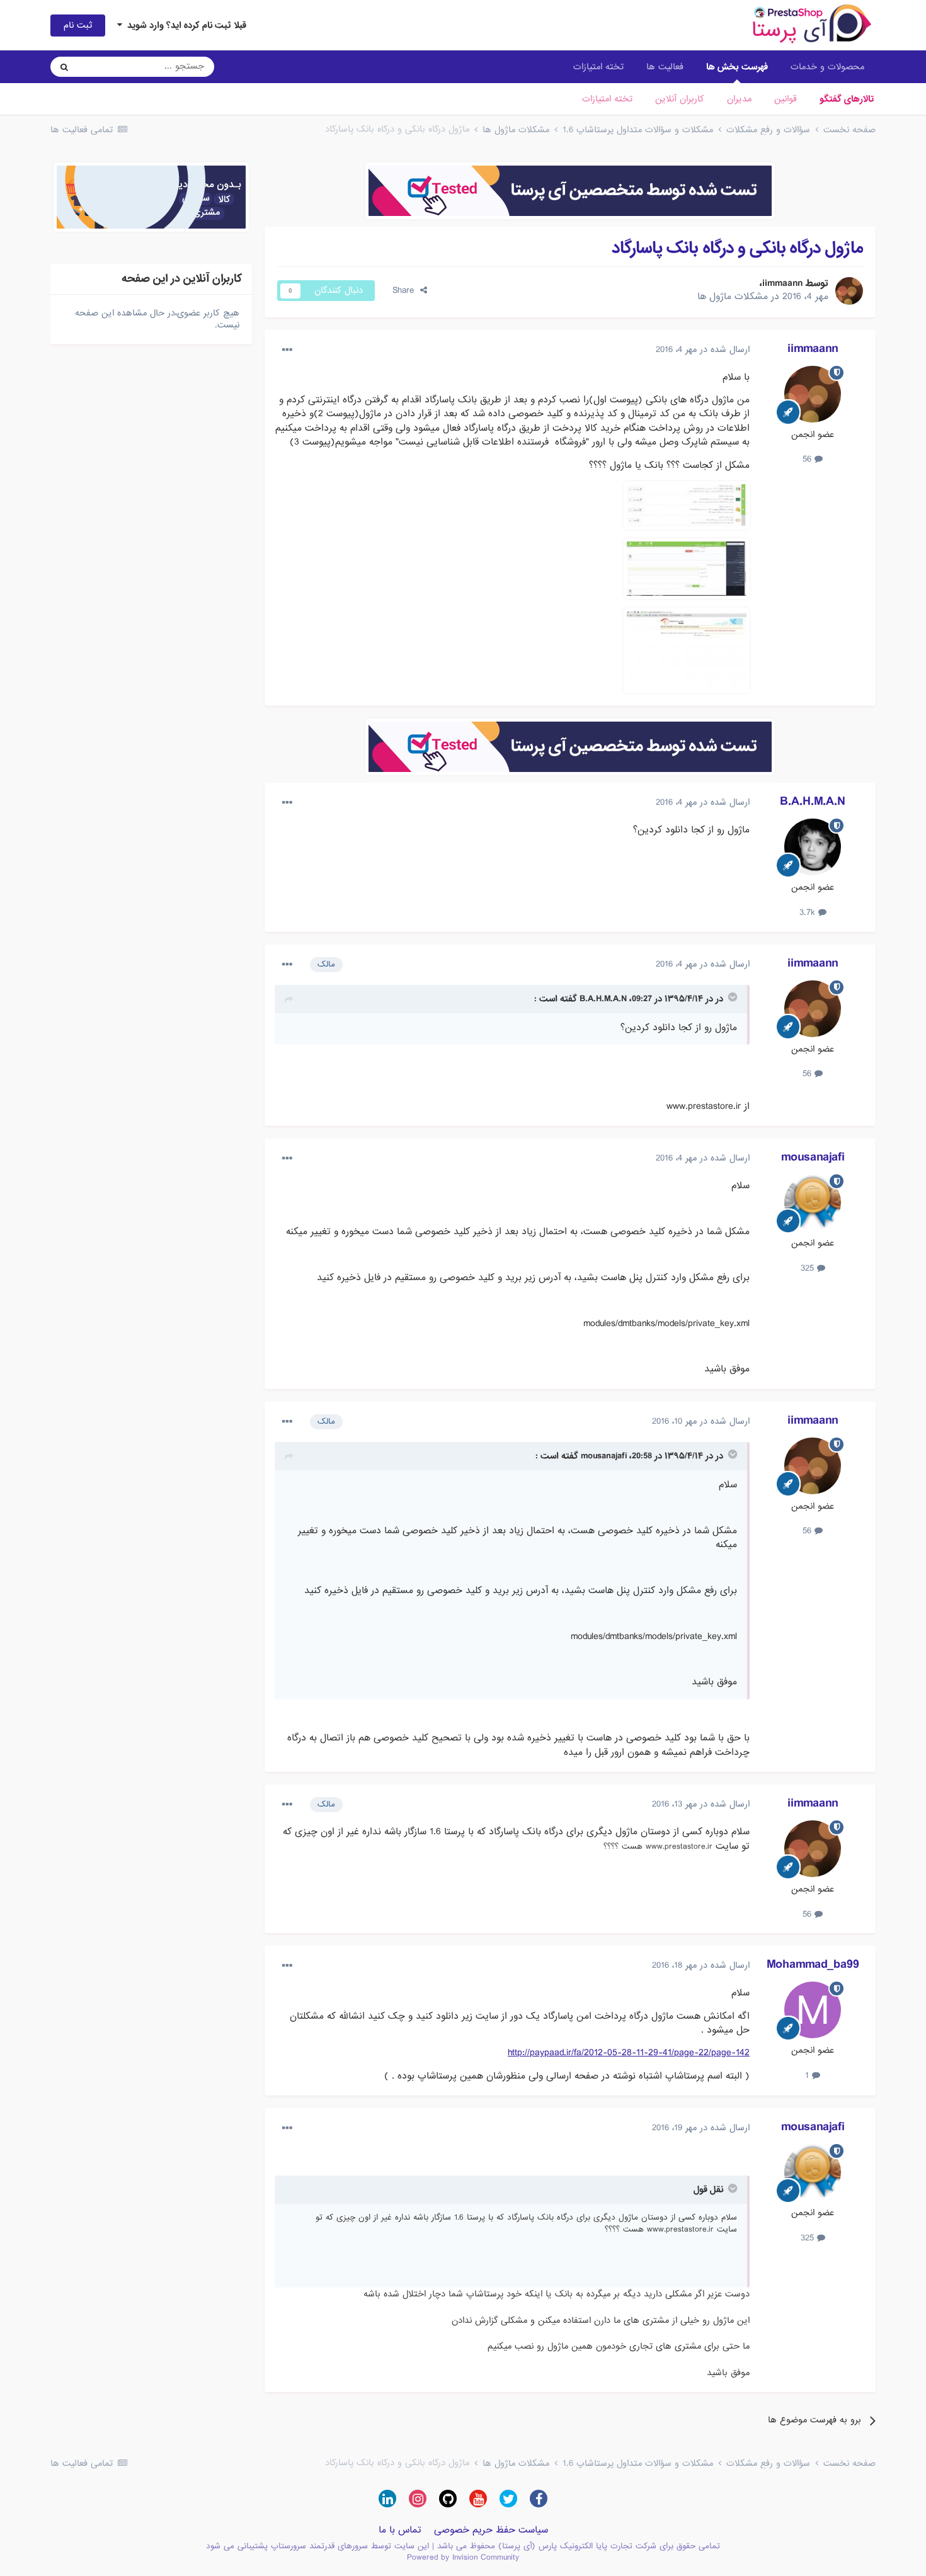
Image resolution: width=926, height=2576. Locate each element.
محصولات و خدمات (827, 67)
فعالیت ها (665, 67)
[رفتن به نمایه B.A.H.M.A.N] (813, 847)
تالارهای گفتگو (847, 99)
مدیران (739, 99)
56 (809, 459)
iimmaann (782, 283)
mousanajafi (813, 1157)
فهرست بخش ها (737, 67)
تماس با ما (400, 2530)
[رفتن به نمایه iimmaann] (849, 291)
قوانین (786, 99)
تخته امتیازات (607, 99)
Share (406, 290)
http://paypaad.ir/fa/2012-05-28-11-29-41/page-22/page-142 (629, 2053)
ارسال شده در (703, 349)
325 (809, 1268)
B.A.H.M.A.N (813, 802)
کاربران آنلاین (680, 99)
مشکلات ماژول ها (733, 297)
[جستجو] (64, 67)
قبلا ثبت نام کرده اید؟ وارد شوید (184, 25)
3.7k (809, 912)
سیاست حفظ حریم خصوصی (491, 2530)
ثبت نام (78, 25)
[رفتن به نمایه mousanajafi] (813, 1203)
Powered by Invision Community (463, 2557)
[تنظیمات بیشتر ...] (287, 350)
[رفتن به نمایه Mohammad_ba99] (813, 2010)
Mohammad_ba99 (813, 1965)
